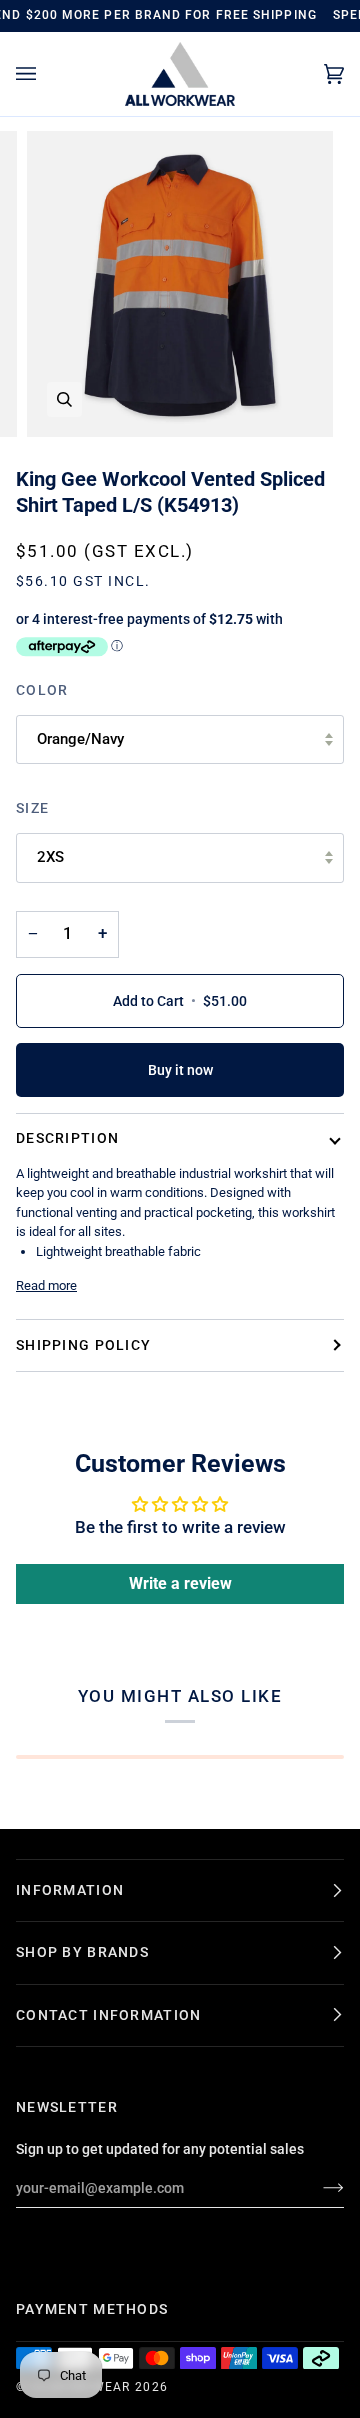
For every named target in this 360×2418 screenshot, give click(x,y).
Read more (46, 1285)
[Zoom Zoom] (180, 284)
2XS (50, 857)
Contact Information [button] (108, 2015)
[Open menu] (46, 74)
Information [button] (70, 1890)
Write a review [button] (180, 1583)
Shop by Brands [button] (82, 1952)
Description (67, 1138)
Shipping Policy (83, 1345)
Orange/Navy (80, 739)
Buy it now (180, 1070)
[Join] (317, 2188)
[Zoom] (64, 399)
